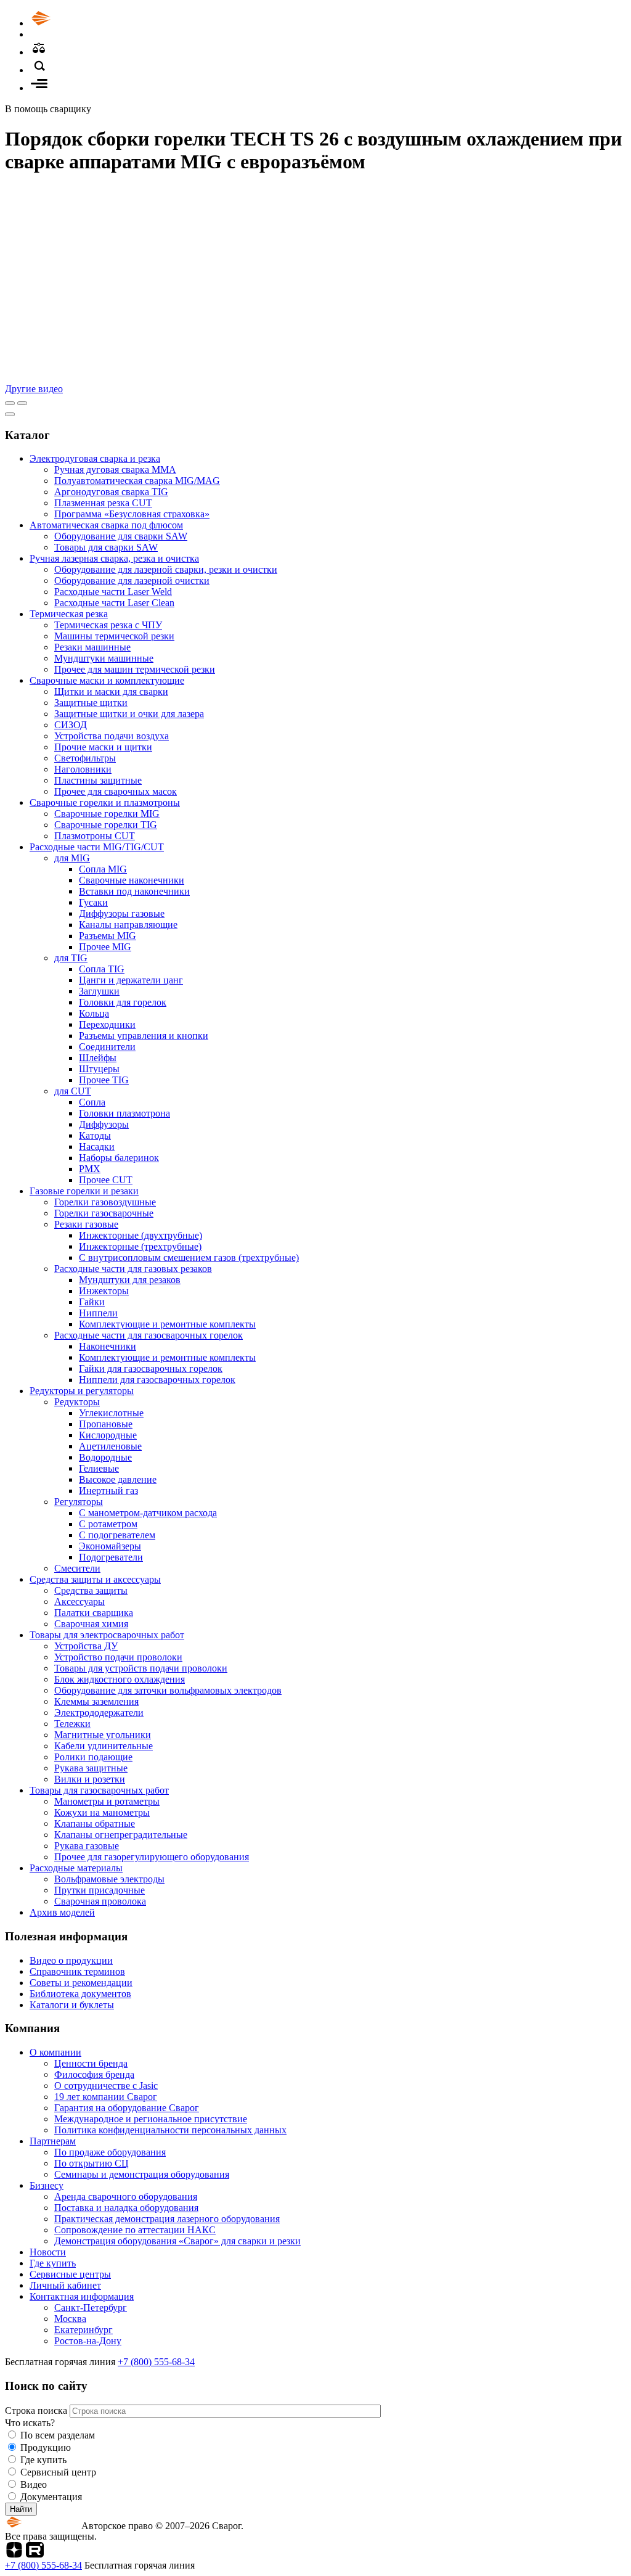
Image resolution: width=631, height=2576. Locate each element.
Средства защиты (91, 1590)
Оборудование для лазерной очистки (132, 580)
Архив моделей (62, 1912)
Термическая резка (69, 614)
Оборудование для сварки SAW (121, 536)
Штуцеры (99, 1069)
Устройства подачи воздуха (112, 736)
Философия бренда (94, 2074)
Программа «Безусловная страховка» (132, 514)
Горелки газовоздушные (105, 1202)
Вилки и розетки (90, 1779)
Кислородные (108, 1435)
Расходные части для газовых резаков (133, 1269)
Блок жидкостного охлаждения (120, 1679)
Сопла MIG (103, 869)
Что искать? (30, 2423)
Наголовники (83, 769)
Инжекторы (104, 1291)
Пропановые (106, 1424)
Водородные (105, 1457)
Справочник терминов (77, 1971)
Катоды (95, 1135)
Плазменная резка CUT (103, 503)
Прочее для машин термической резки (135, 669)
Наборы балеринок (119, 1158)
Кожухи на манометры (102, 1812)
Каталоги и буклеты (72, 2005)
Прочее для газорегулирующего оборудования (152, 1857)
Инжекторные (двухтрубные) (140, 1235)
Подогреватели (111, 1557)
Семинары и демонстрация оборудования (142, 2174)
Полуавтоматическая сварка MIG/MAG (137, 481)
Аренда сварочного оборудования (126, 2197)
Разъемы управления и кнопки (144, 1036)
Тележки (72, 1724)
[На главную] (76, 23)
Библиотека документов (80, 1994)
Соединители (107, 1047)
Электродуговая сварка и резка (95, 458)
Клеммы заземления (96, 1701)
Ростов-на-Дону (88, 2341)
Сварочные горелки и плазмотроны (105, 802)
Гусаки (93, 902)
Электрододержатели (99, 1713)
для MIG (72, 858)
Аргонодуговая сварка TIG (111, 492)
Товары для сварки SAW (106, 547)
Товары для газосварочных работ (99, 1790)
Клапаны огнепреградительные (121, 1835)
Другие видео (34, 389)
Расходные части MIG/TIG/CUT (97, 847)
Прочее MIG (105, 947)
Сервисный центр (58, 2472)
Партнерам (53, 2141)
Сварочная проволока (100, 1901)
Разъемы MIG (108, 936)
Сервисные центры (70, 2274)
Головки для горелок (123, 1002)
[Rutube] (35, 2554)
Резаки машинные (92, 647)
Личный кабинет (65, 2285)
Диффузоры (104, 1124)
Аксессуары (79, 1602)
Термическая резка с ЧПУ (108, 625)
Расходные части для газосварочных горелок (149, 1335)
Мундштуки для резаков (130, 1280)
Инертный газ (108, 1491)
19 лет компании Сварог (106, 2097)
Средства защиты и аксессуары (95, 1579)
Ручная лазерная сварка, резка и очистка (114, 558)
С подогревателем (117, 1535)
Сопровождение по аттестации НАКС (135, 2230)
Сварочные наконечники (132, 880)
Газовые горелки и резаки (84, 1191)
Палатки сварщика (94, 1613)
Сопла (92, 1102)
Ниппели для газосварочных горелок (157, 1380)
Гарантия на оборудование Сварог (127, 2108)
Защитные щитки (91, 703)
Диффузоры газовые (122, 913)
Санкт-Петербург (91, 2307)
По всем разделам (58, 2435)
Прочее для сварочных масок (116, 791)
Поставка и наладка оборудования (126, 2208)
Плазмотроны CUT (95, 836)
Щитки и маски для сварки (111, 691)
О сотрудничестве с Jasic (106, 2086)
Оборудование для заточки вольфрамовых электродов (168, 1690)
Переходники (107, 1024)
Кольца (94, 1013)
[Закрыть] (10, 414)
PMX (90, 1169)
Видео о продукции (71, 1960)
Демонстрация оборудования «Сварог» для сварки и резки (177, 2241)
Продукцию (46, 2447)
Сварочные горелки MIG (107, 814)
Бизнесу (47, 2185)
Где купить (53, 2263)
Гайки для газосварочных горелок (151, 1368)
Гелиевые (99, 1468)
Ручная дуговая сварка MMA (115, 470)
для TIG (71, 958)
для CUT (73, 1091)
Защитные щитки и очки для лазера (129, 714)
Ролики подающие (93, 1757)
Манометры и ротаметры (107, 1801)
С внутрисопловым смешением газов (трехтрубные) (189, 1257)
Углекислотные (111, 1413)
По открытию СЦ (92, 2163)
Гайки (92, 1302)
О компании (55, 2052)
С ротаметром (108, 1524)
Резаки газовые (86, 1224)
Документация (51, 2497)
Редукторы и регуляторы (82, 1391)
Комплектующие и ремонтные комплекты (167, 1324)
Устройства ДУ (86, 1646)
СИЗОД (71, 725)
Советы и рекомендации (81, 1983)
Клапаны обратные (95, 1823)
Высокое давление (118, 1479)
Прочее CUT (106, 1180)
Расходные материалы (76, 1868)
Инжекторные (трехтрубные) (140, 1246)
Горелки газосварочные (104, 1213)
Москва (70, 2319)
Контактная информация (82, 2296)
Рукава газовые (87, 1846)
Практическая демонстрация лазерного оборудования (167, 2219)
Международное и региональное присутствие (151, 2119)
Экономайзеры (110, 1546)
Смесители (77, 1568)
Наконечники (108, 1346)
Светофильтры (85, 758)
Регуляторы (79, 1502)
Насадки (97, 1146)
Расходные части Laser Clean (114, 603)
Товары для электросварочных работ (107, 1635)
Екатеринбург (83, 2330)
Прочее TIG (104, 1080)
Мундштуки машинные (104, 658)
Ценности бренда (91, 2063)
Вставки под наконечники (134, 891)
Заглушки (99, 991)
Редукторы (77, 1402)
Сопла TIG (102, 969)
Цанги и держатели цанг (131, 980)
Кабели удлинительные (104, 1746)
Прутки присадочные (100, 1890)
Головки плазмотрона (124, 1113)
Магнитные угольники (103, 1735)
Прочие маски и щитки (103, 747)
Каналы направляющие (128, 925)
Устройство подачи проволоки (118, 1657)
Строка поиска (37, 2410)
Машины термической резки (114, 636)
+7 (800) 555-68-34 (156, 2362)
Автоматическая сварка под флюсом (106, 525)
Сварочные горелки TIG (106, 825)
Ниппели (98, 1313)
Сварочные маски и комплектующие (107, 680)
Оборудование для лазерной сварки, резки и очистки (166, 569)
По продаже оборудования (110, 2152)
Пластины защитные (98, 780)
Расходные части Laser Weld (113, 592)
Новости (48, 2252)
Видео (34, 2484)
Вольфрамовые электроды (109, 1879)
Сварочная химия (91, 1624)
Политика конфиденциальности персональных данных (170, 2130)
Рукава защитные (91, 1768)
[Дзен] (14, 2554)
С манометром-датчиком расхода (148, 1513)
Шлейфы (98, 1058)
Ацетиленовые (110, 1446)
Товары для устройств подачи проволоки (141, 1668)
